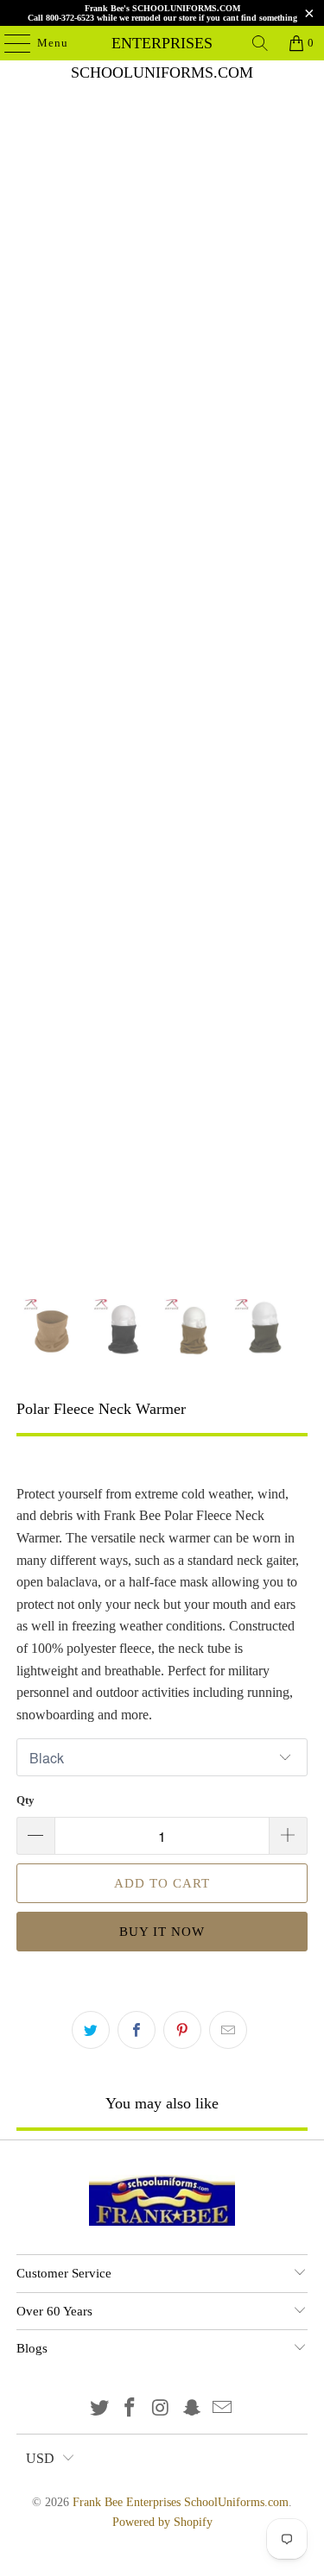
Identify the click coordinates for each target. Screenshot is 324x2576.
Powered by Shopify (162, 2522)
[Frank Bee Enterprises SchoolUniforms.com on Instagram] (162, 2409)
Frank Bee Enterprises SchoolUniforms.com (162, 43)
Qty (25, 1800)
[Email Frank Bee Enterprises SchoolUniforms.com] (223, 2409)
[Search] (260, 43)
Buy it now (162, 1932)
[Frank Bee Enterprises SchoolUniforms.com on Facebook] (130, 2409)
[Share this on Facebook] (137, 2030)
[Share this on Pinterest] (182, 2030)
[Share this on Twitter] (91, 2030)
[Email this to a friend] (228, 2030)
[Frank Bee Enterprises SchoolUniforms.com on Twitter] (99, 2409)
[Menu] (9, 43)
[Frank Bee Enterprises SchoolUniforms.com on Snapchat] (192, 2409)
